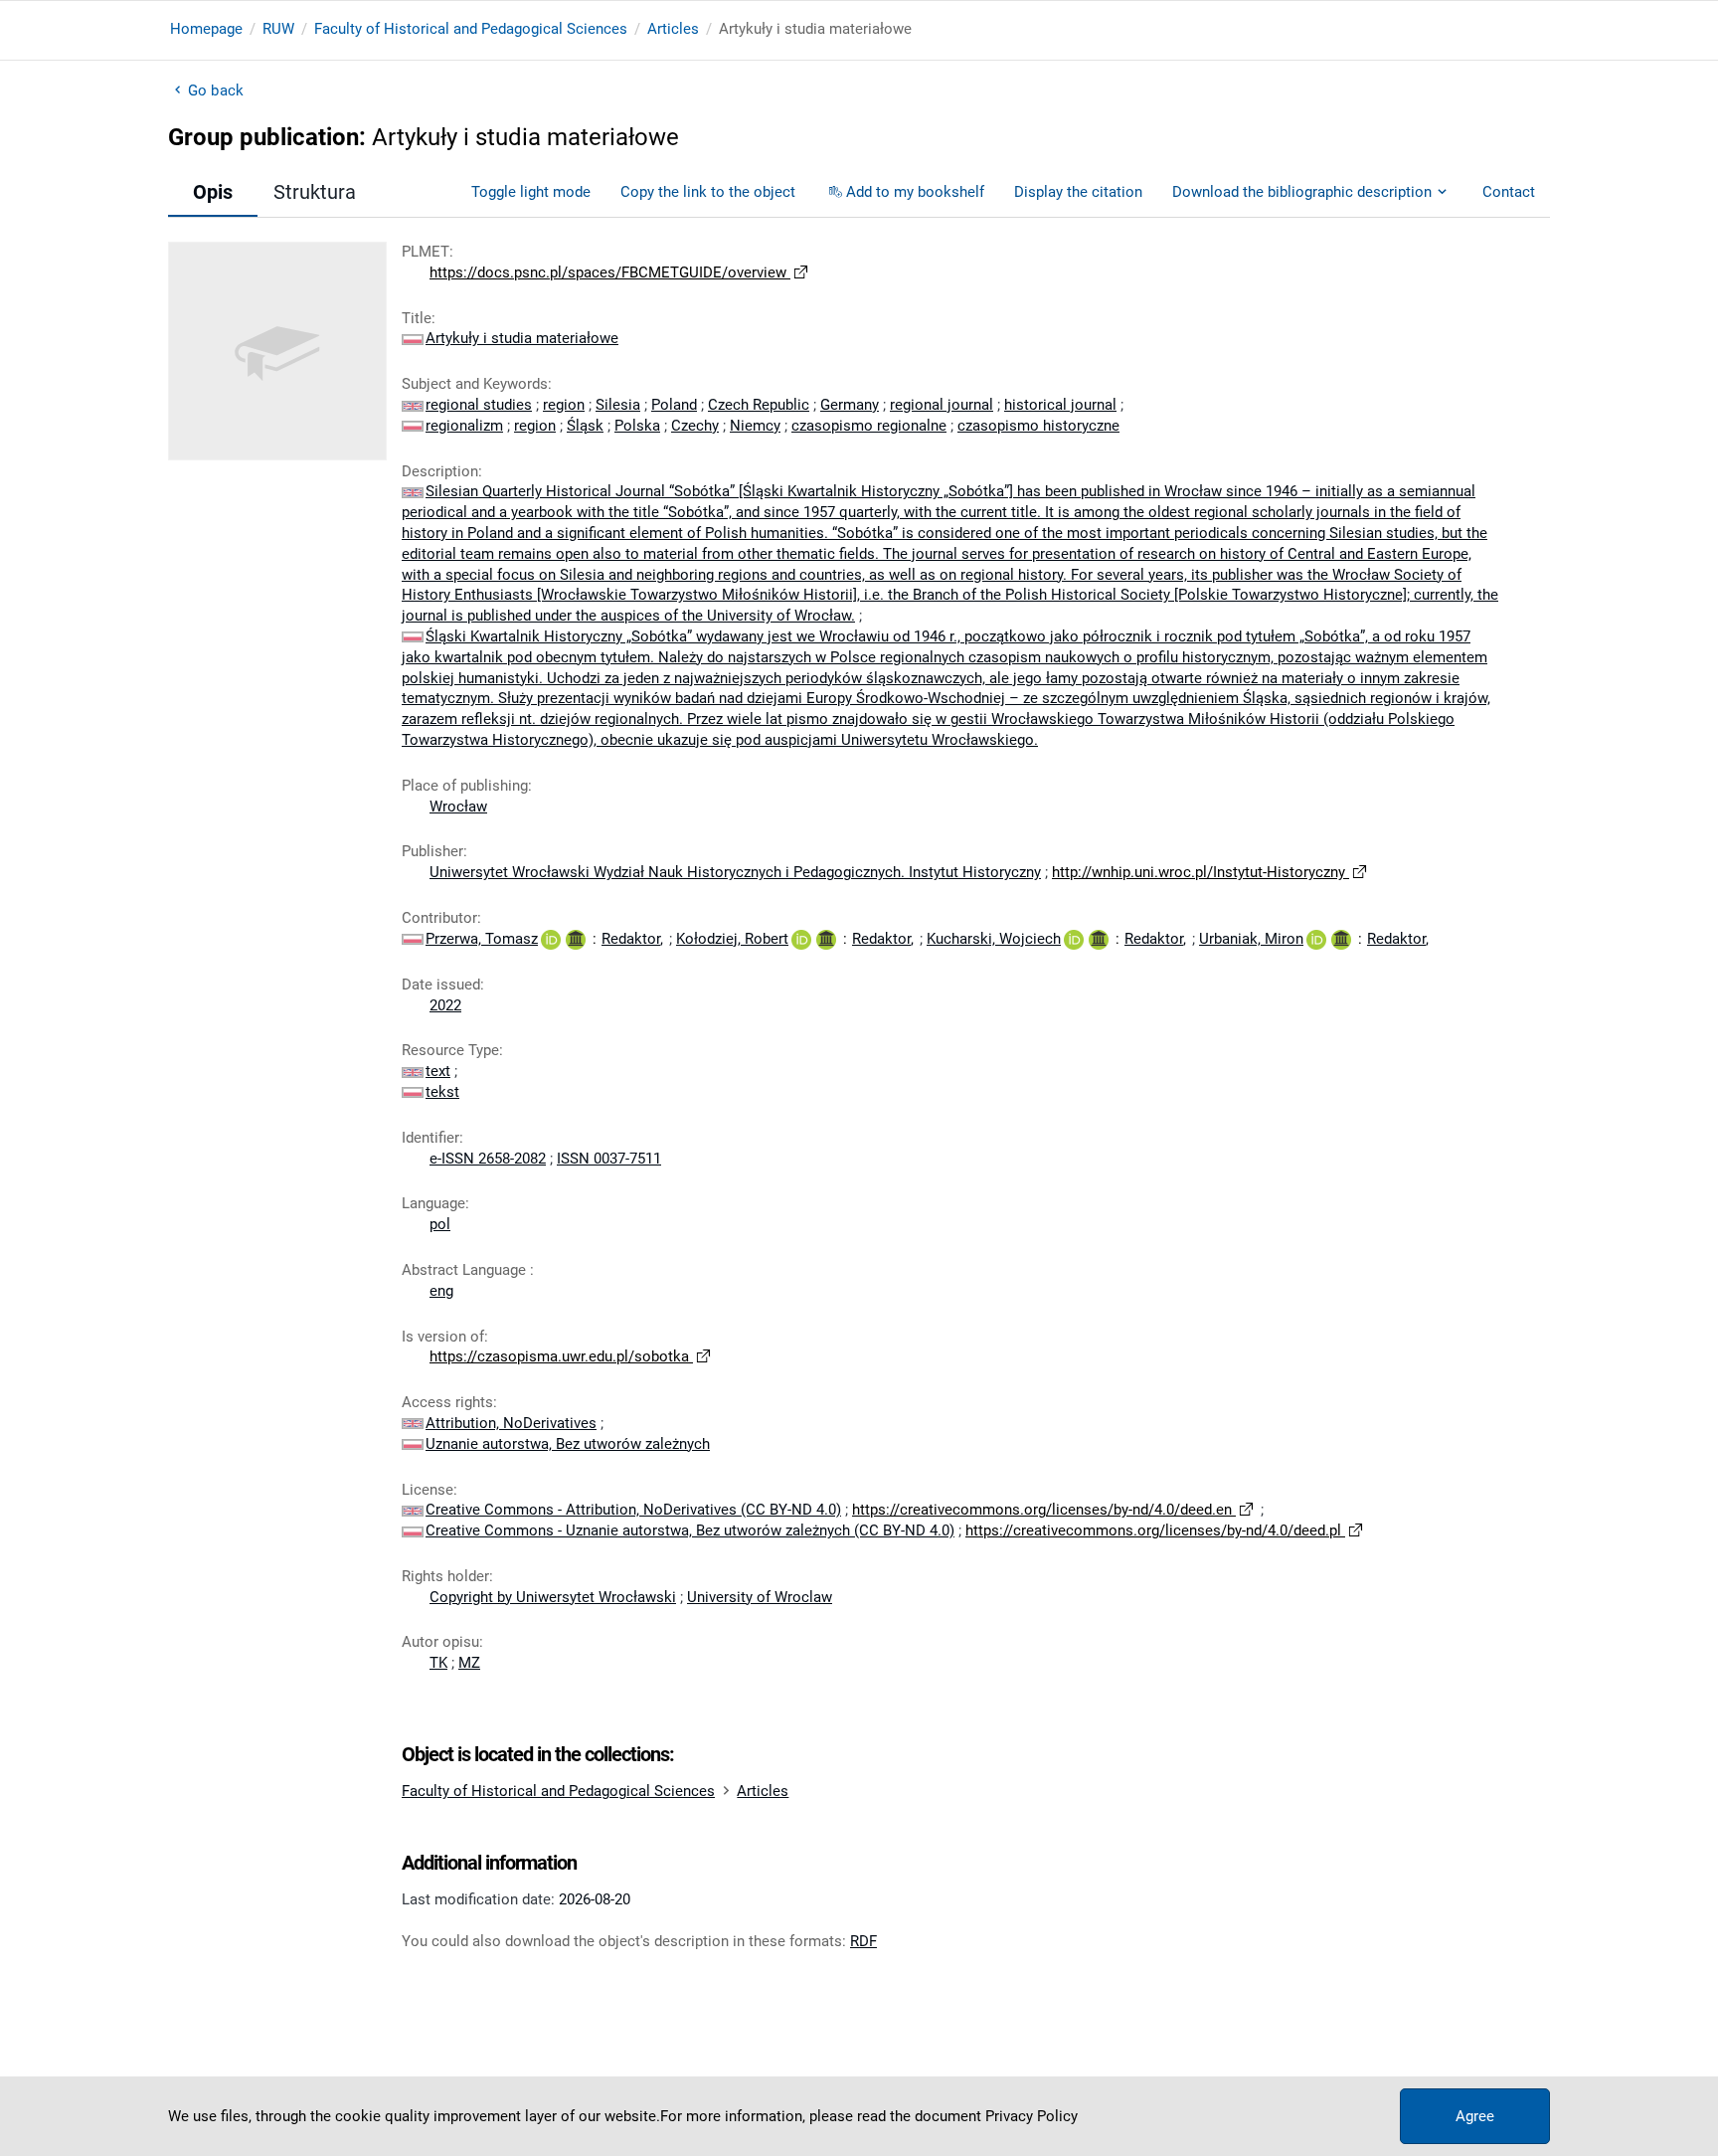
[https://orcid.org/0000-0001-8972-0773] (551, 939)
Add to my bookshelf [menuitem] (915, 192)
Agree (1475, 2116)
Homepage (206, 29)
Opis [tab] (213, 192)
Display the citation (1078, 192)
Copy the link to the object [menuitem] (708, 192)
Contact (1509, 192)
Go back (216, 90)
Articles (673, 29)
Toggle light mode (531, 192)
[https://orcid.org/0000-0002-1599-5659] (1074, 939)
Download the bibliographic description (1302, 192)
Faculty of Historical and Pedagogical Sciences (471, 29)
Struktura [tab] (315, 192)
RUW (278, 29)
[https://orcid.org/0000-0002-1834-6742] (1316, 939)
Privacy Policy (1031, 2116)
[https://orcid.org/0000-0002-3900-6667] (801, 939)
